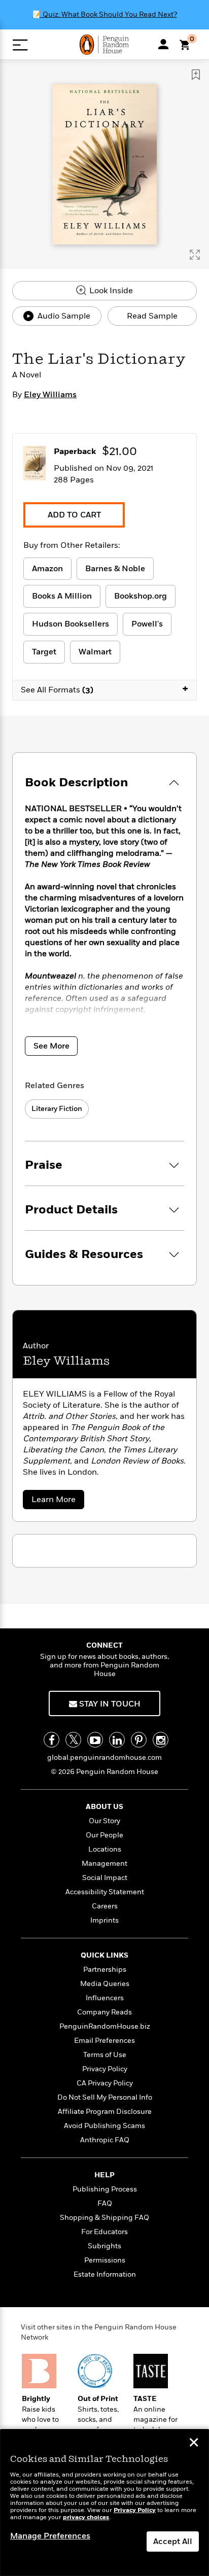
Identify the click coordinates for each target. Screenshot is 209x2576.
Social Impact (105, 1878)
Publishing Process (105, 2189)
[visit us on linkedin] (117, 1740)
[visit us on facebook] (51, 1740)
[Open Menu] (20, 45)
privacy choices (86, 2517)
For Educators (104, 2232)
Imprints (104, 1920)
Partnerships (105, 1970)
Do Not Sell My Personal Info (105, 2097)
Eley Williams (50, 395)
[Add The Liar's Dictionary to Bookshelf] (196, 75)
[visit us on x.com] (73, 1740)
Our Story (104, 1821)
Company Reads (104, 2012)
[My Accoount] (163, 44)
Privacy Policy (105, 2069)
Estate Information (105, 2274)
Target (44, 652)
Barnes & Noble (115, 569)
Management (104, 1864)
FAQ (105, 2203)
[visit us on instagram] (161, 1740)
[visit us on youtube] (95, 1740)
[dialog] (104, 2503)
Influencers (105, 1998)
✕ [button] (194, 2444)
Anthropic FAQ (105, 2140)
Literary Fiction (57, 1109)
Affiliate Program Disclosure (105, 2112)
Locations (105, 1849)
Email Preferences (104, 2041)
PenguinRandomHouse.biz (105, 2026)
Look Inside (110, 291)
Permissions (105, 2260)
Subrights (104, 2246)
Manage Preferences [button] (50, 2536)
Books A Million (62, 596)
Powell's (147, 624)
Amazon (47, 569)
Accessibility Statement (105, 1892)
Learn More (57, 1501)
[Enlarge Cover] (195, 255)
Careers (105, 1906)
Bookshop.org (141, 596)
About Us (104, 1807)
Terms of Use (105, 2055)
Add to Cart (74, 515)
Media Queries (105, 1984)
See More (51, 1046)
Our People (104, 1835)
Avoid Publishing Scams (104, 2126)
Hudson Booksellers (71, 624)
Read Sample (152, 316)
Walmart (95, 652)
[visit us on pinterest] (139, 1740)
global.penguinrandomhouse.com (104, 1757)
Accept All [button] (173, 2542)
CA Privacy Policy (105, 2083)
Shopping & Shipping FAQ (104, 2218)
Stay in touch (109, 1704)
